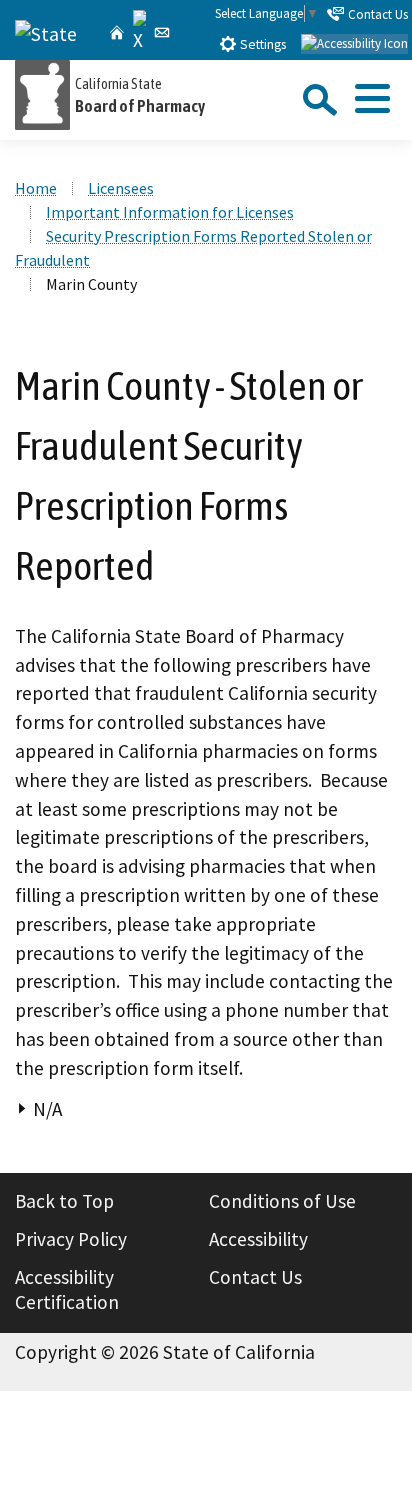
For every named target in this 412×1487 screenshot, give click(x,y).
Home (36, 188)
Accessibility (258, 1239)
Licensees (121, 188)
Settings (261, 44)
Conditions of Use (282, 1201)
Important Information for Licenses (170, 212)
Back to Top (64, 1201)
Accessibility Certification (67, 1290)
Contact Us (376, 14)
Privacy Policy (71, 1239)
